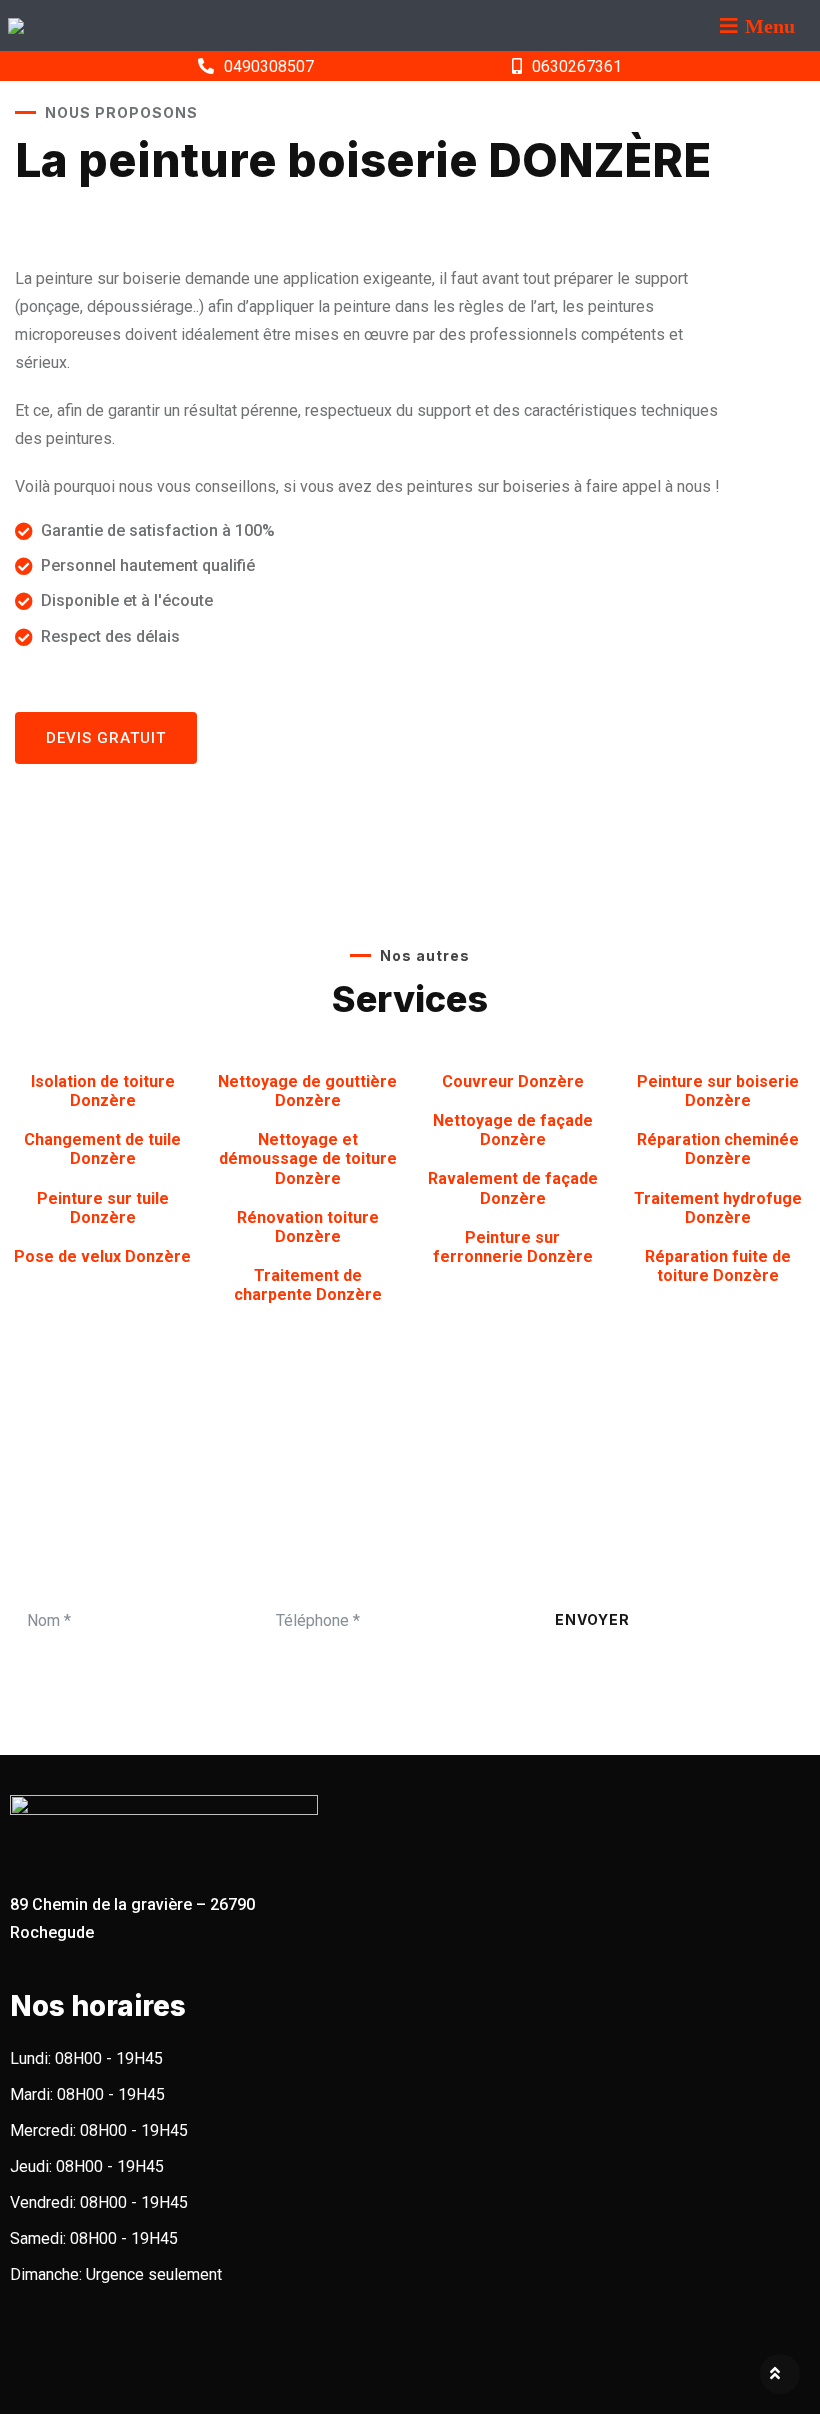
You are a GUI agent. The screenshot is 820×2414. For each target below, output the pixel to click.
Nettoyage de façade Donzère (513, 1130)
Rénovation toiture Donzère (308, 1227)
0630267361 (577, 66)
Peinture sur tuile (103, 1208)
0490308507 (269, 66)
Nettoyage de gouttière (307, 1091)
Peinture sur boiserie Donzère (718, 1091)
